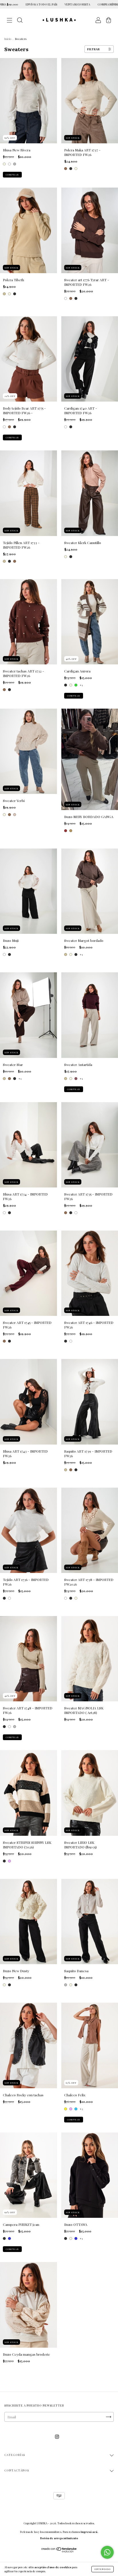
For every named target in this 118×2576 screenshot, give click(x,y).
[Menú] (9, 21)
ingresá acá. (89, 2532)
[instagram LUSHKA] (57, 2437)
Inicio (8, 39)
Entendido (103, 2569)
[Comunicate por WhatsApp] (107, 2552)
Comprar (12, 175)
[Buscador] (20, 21)
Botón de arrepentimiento (59, 2538)
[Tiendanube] (59, 2551)
